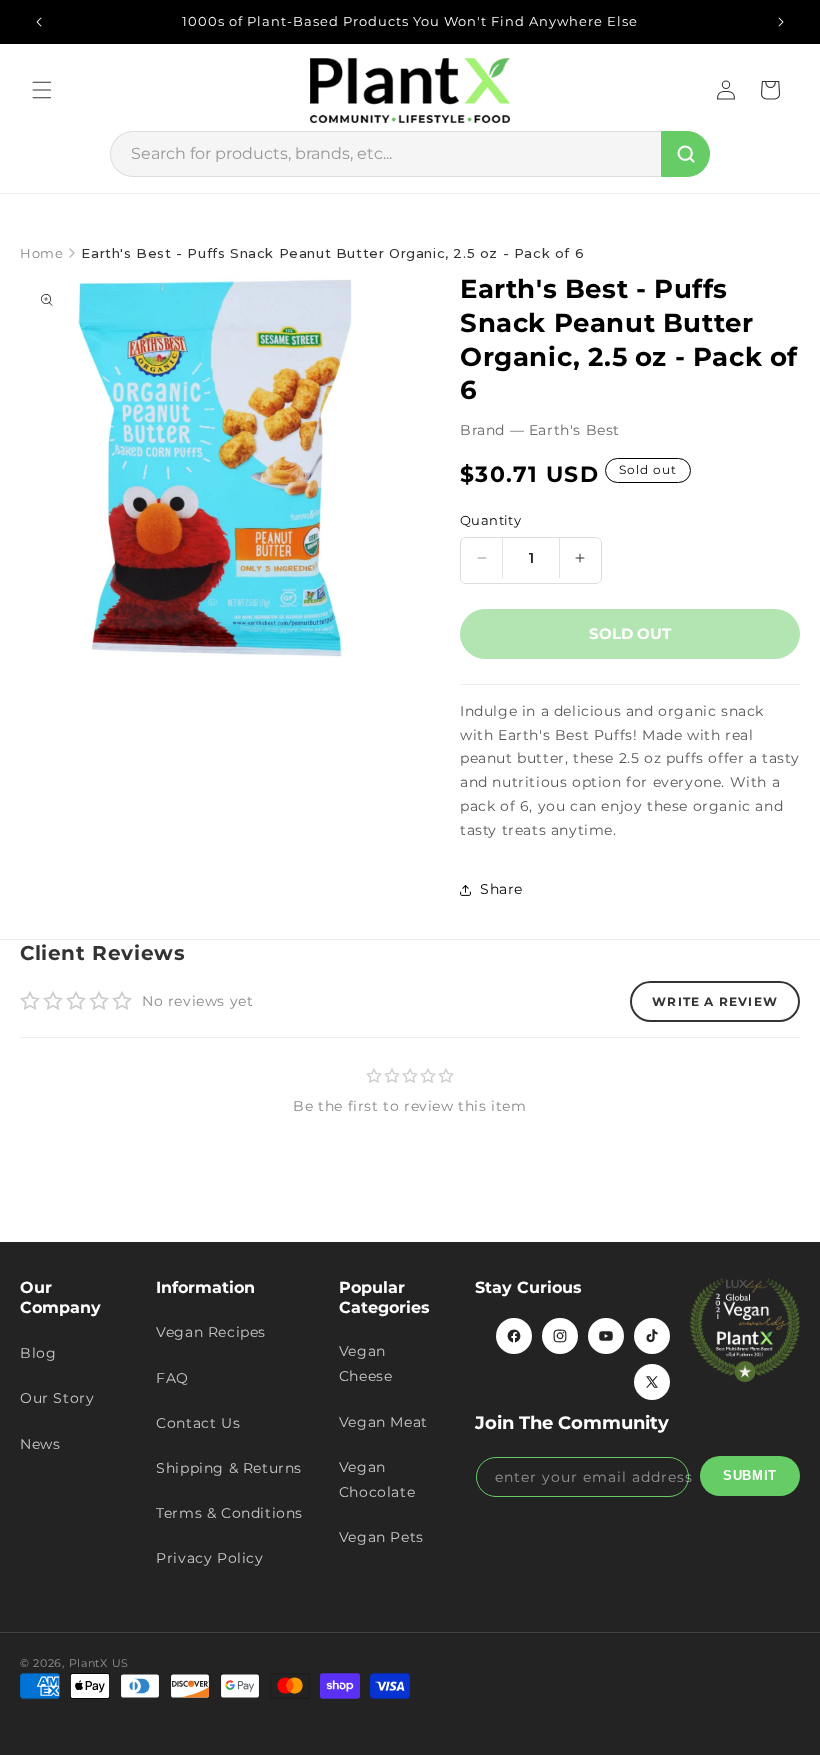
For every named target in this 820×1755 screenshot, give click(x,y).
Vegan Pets (381, 1537)
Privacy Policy (209, 1558)
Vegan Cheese (366, 1363)
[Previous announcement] (39, 22)
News (40, 1444)
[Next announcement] (781, 22)
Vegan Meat (383, 1422)
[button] (42, 90)
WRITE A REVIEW (715, 1001)
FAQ (172, 1378)
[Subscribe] (750, 1476)
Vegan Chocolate (377, 1479)
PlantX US (99, 1663)
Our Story (57, 1398)
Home (41, 253)
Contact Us (198, 1423)
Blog (38, 1353)
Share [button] (501, 889)
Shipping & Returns (229, 1468)
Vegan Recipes (211, 1332)
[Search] (685, 154)
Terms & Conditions (229, 1513)
